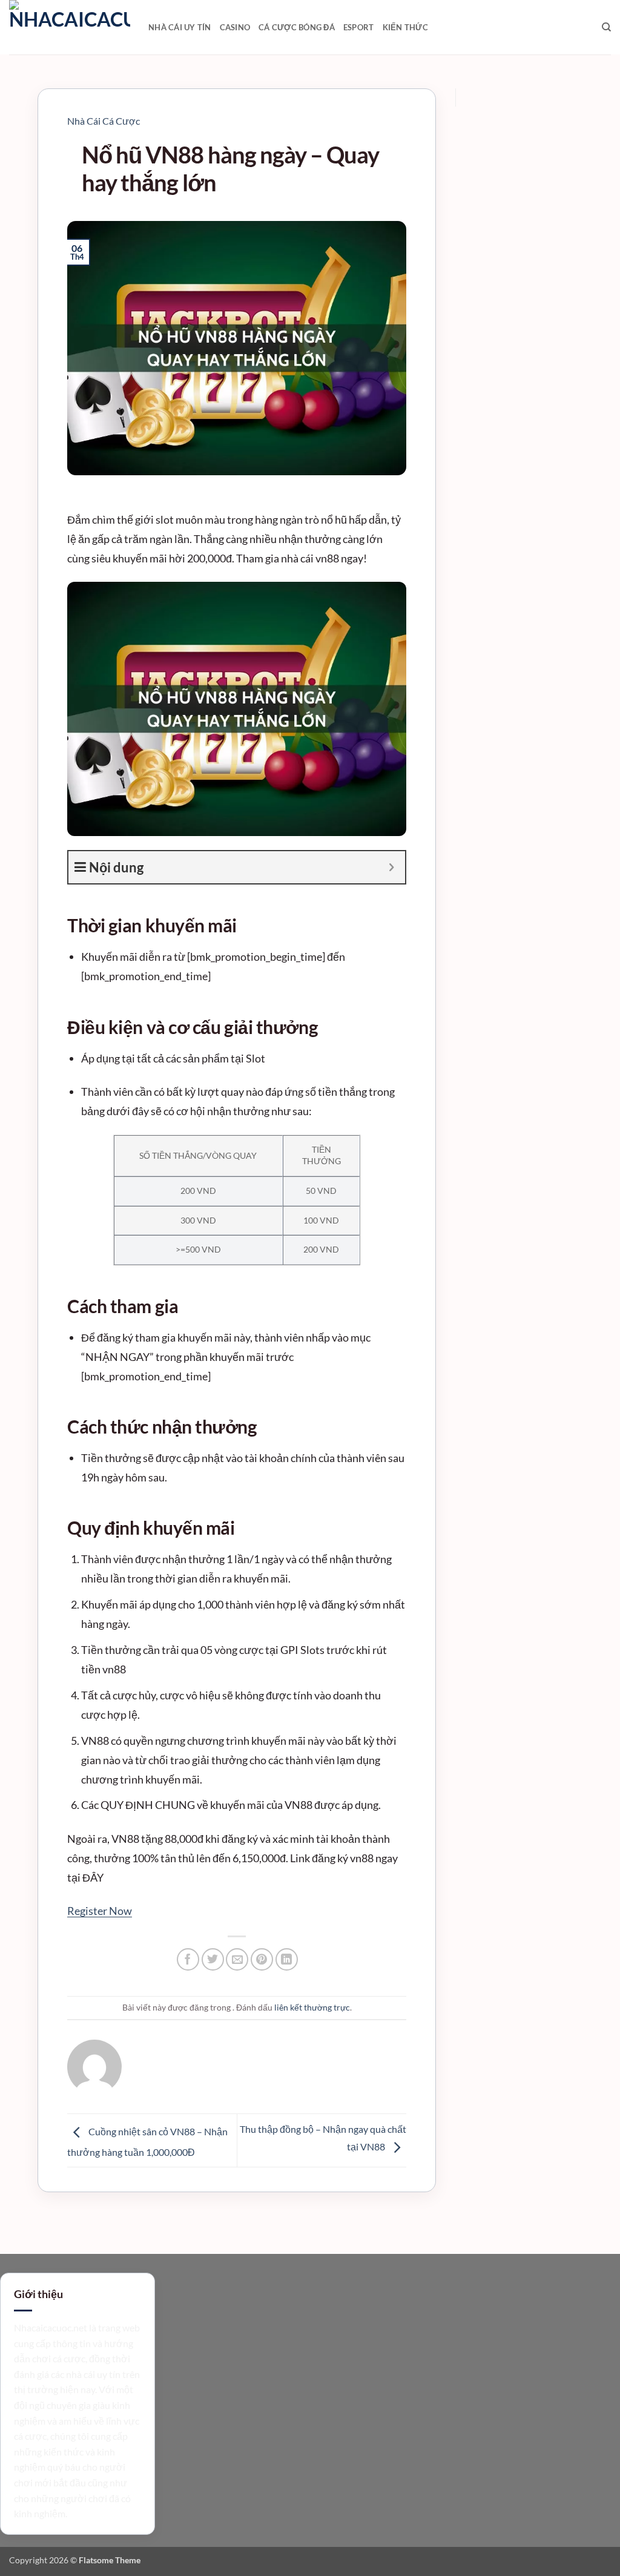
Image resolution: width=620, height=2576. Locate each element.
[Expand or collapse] (391, 867)
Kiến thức (405, 27)
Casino (235, 27)
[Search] (606, 27)
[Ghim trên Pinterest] (262, 1959)
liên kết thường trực (312, 2007)
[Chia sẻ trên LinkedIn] (287, 1959)
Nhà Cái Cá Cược (104, 121)
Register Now (100, 1911)
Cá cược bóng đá (297, 27)
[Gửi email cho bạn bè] (237, 1959)
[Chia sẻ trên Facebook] (188, 1959)
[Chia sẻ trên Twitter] (213, 1959)
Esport (359, 27)
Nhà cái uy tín (180, 27)
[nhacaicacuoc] (70, 27)
